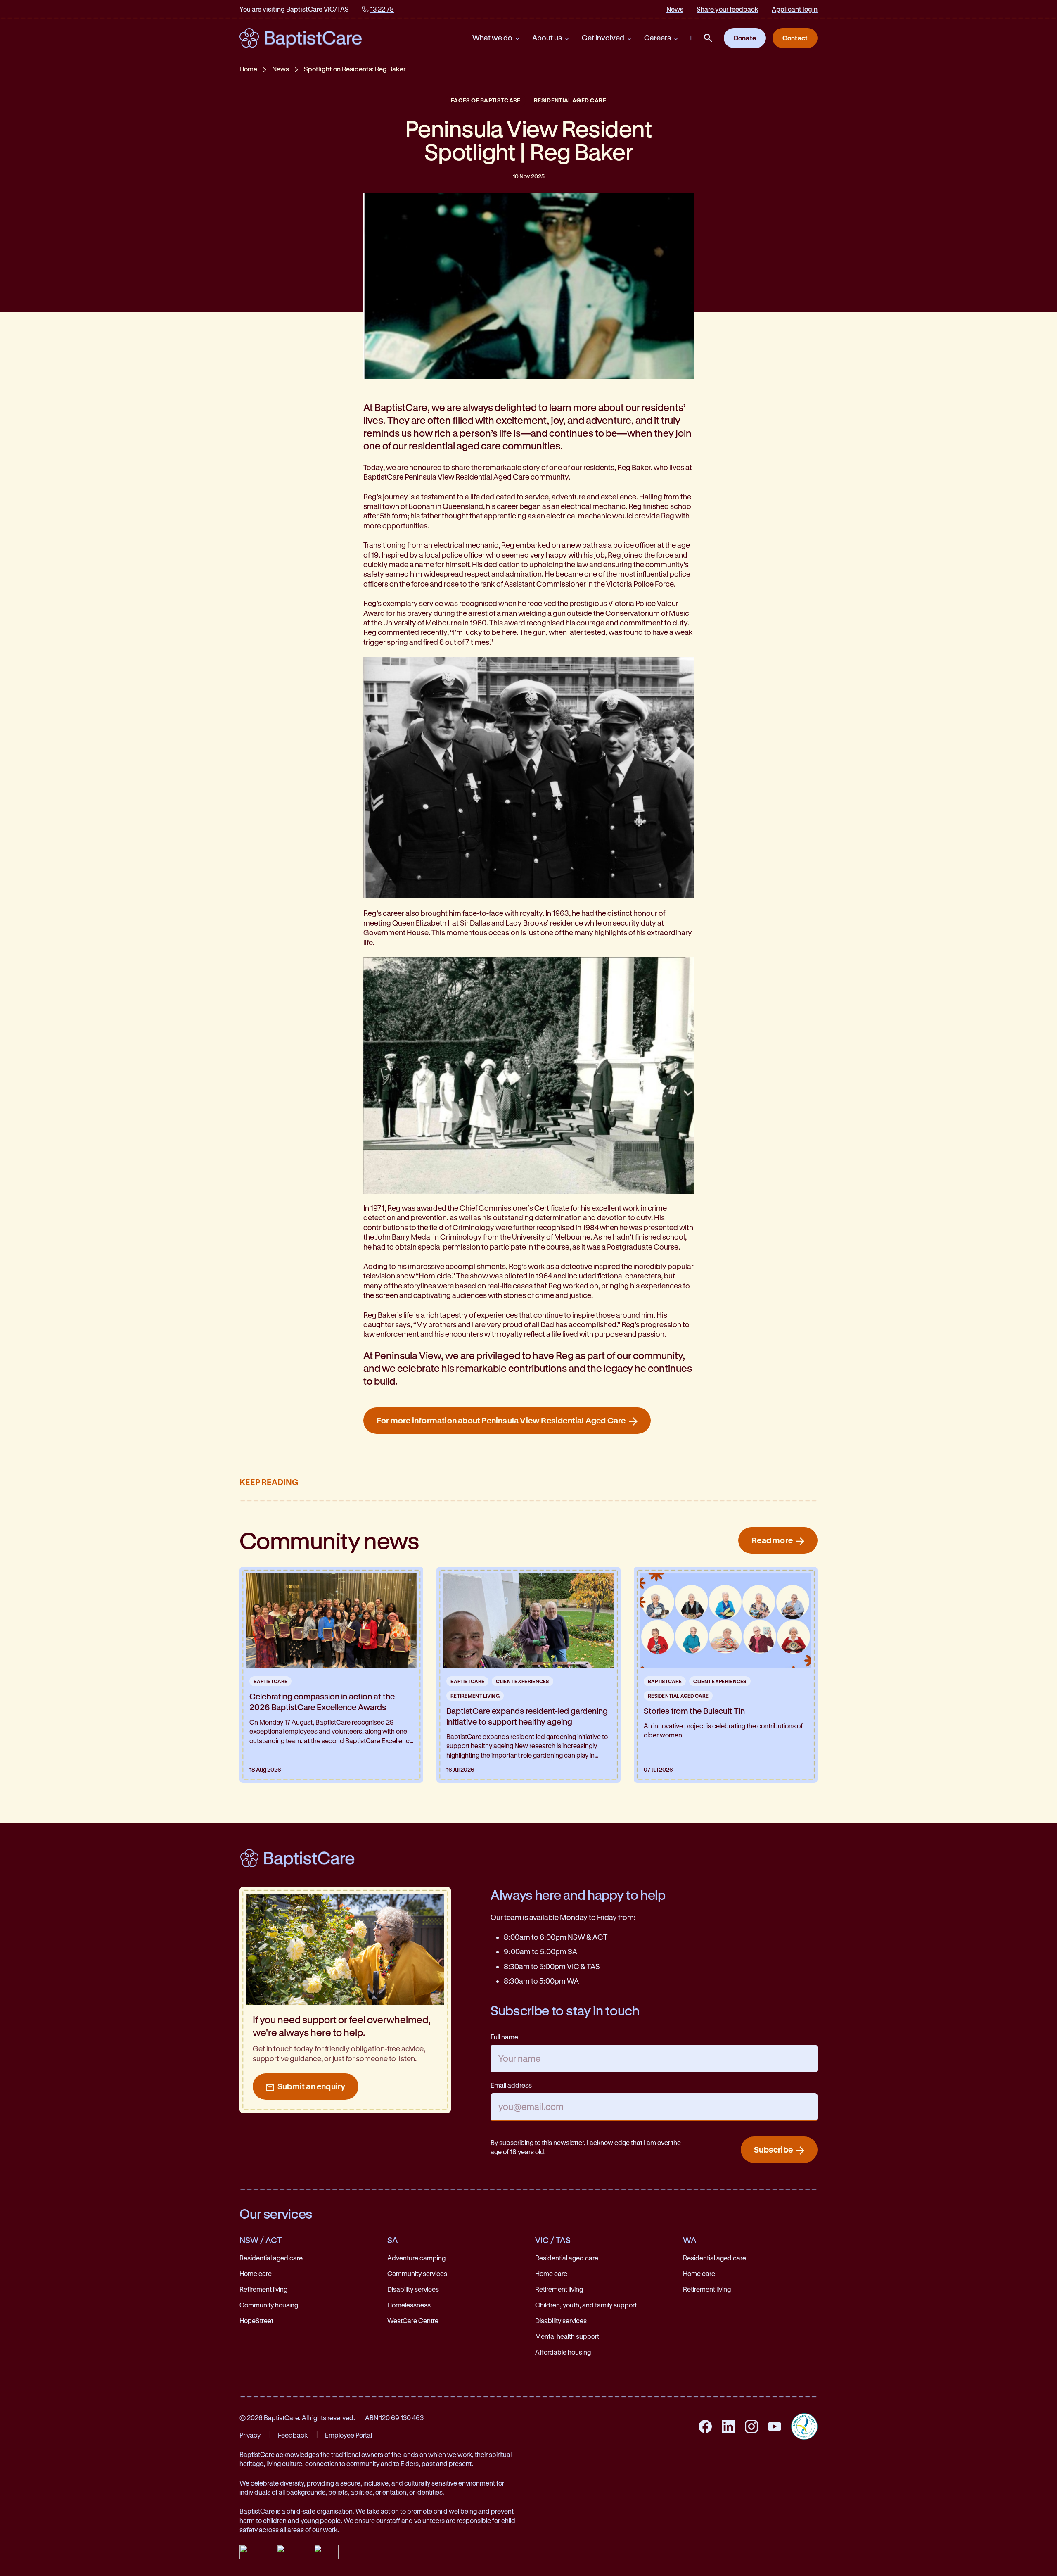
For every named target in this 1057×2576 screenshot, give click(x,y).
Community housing (269, 2305)
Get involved (603, 38)
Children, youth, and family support (586, 2305)
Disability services (413, 2289)
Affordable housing (563, 2352)
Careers (658, 38)
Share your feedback (728, 9)
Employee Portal (348, 2435)
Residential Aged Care (570, 100)
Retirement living (263, 2289)
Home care (256, 2273)
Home (248, 69)
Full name (504, 2037)
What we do (492, 38)
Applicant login (795, 9)
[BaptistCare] (301, 38)
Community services (417, 2273)
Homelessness (409, 2305)
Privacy (250, 2435)
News (675, 9)
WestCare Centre (413, 2321)
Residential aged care (271, 2258)
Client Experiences (523, 1681)
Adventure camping (416, 2258)
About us (547, 38)
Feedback (293, 2435)
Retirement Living (475, 1696)
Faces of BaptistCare (486, 100)
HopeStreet (256, 2321)
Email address (511, 2085)
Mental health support (567, 2336)
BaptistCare (270, 1681)
